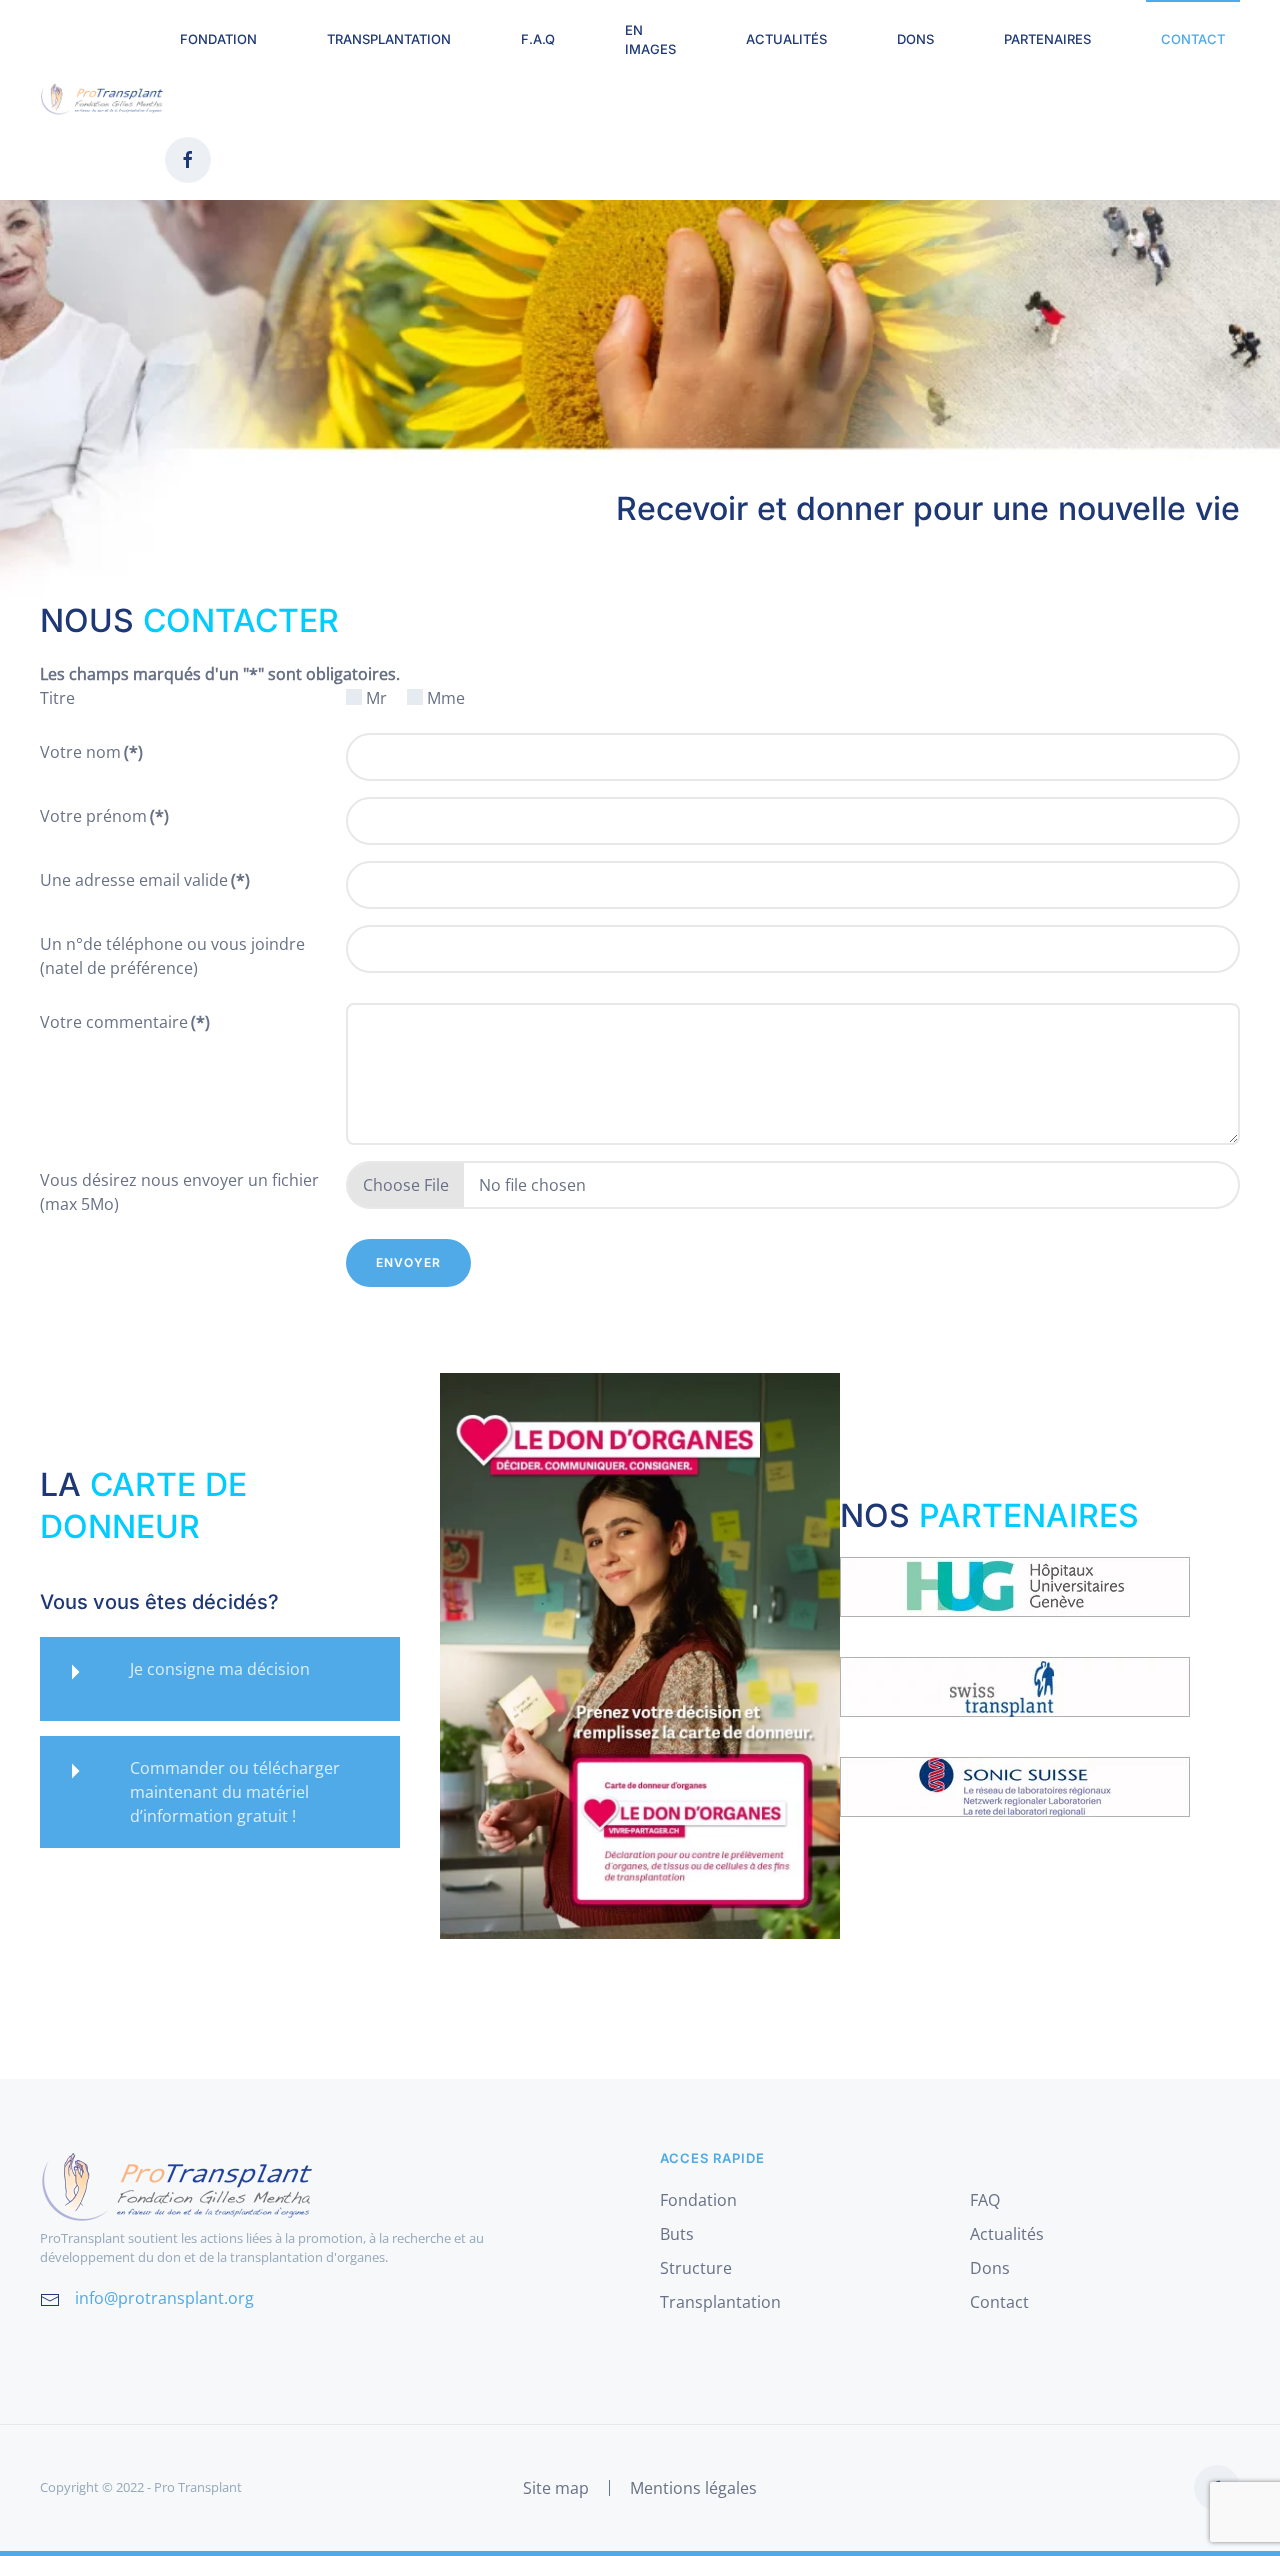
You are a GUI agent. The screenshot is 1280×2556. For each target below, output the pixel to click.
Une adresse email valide (145, 880)
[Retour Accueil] (102, 100)
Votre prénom (104, 816)
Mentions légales (693, 2488)
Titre (57, 698)
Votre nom (91, 752)
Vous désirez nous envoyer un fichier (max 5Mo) (179, 1192)
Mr (376, 698)
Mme (446, 698)
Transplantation (389, 39)
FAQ (985, 2200)
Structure (696, 2268)
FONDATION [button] (218, 39)
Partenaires (1047, 39)
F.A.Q (538, 39)
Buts (677, 2234)
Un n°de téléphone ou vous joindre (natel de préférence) (172, 956)
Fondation (698, 2200)
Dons (915, 39)
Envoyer (408, 1262)
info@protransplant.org (164, 2298)
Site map (556, 2488)
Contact (1193, 39)
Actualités (786, 39)
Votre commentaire (125, 1022)
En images (650, 40)
